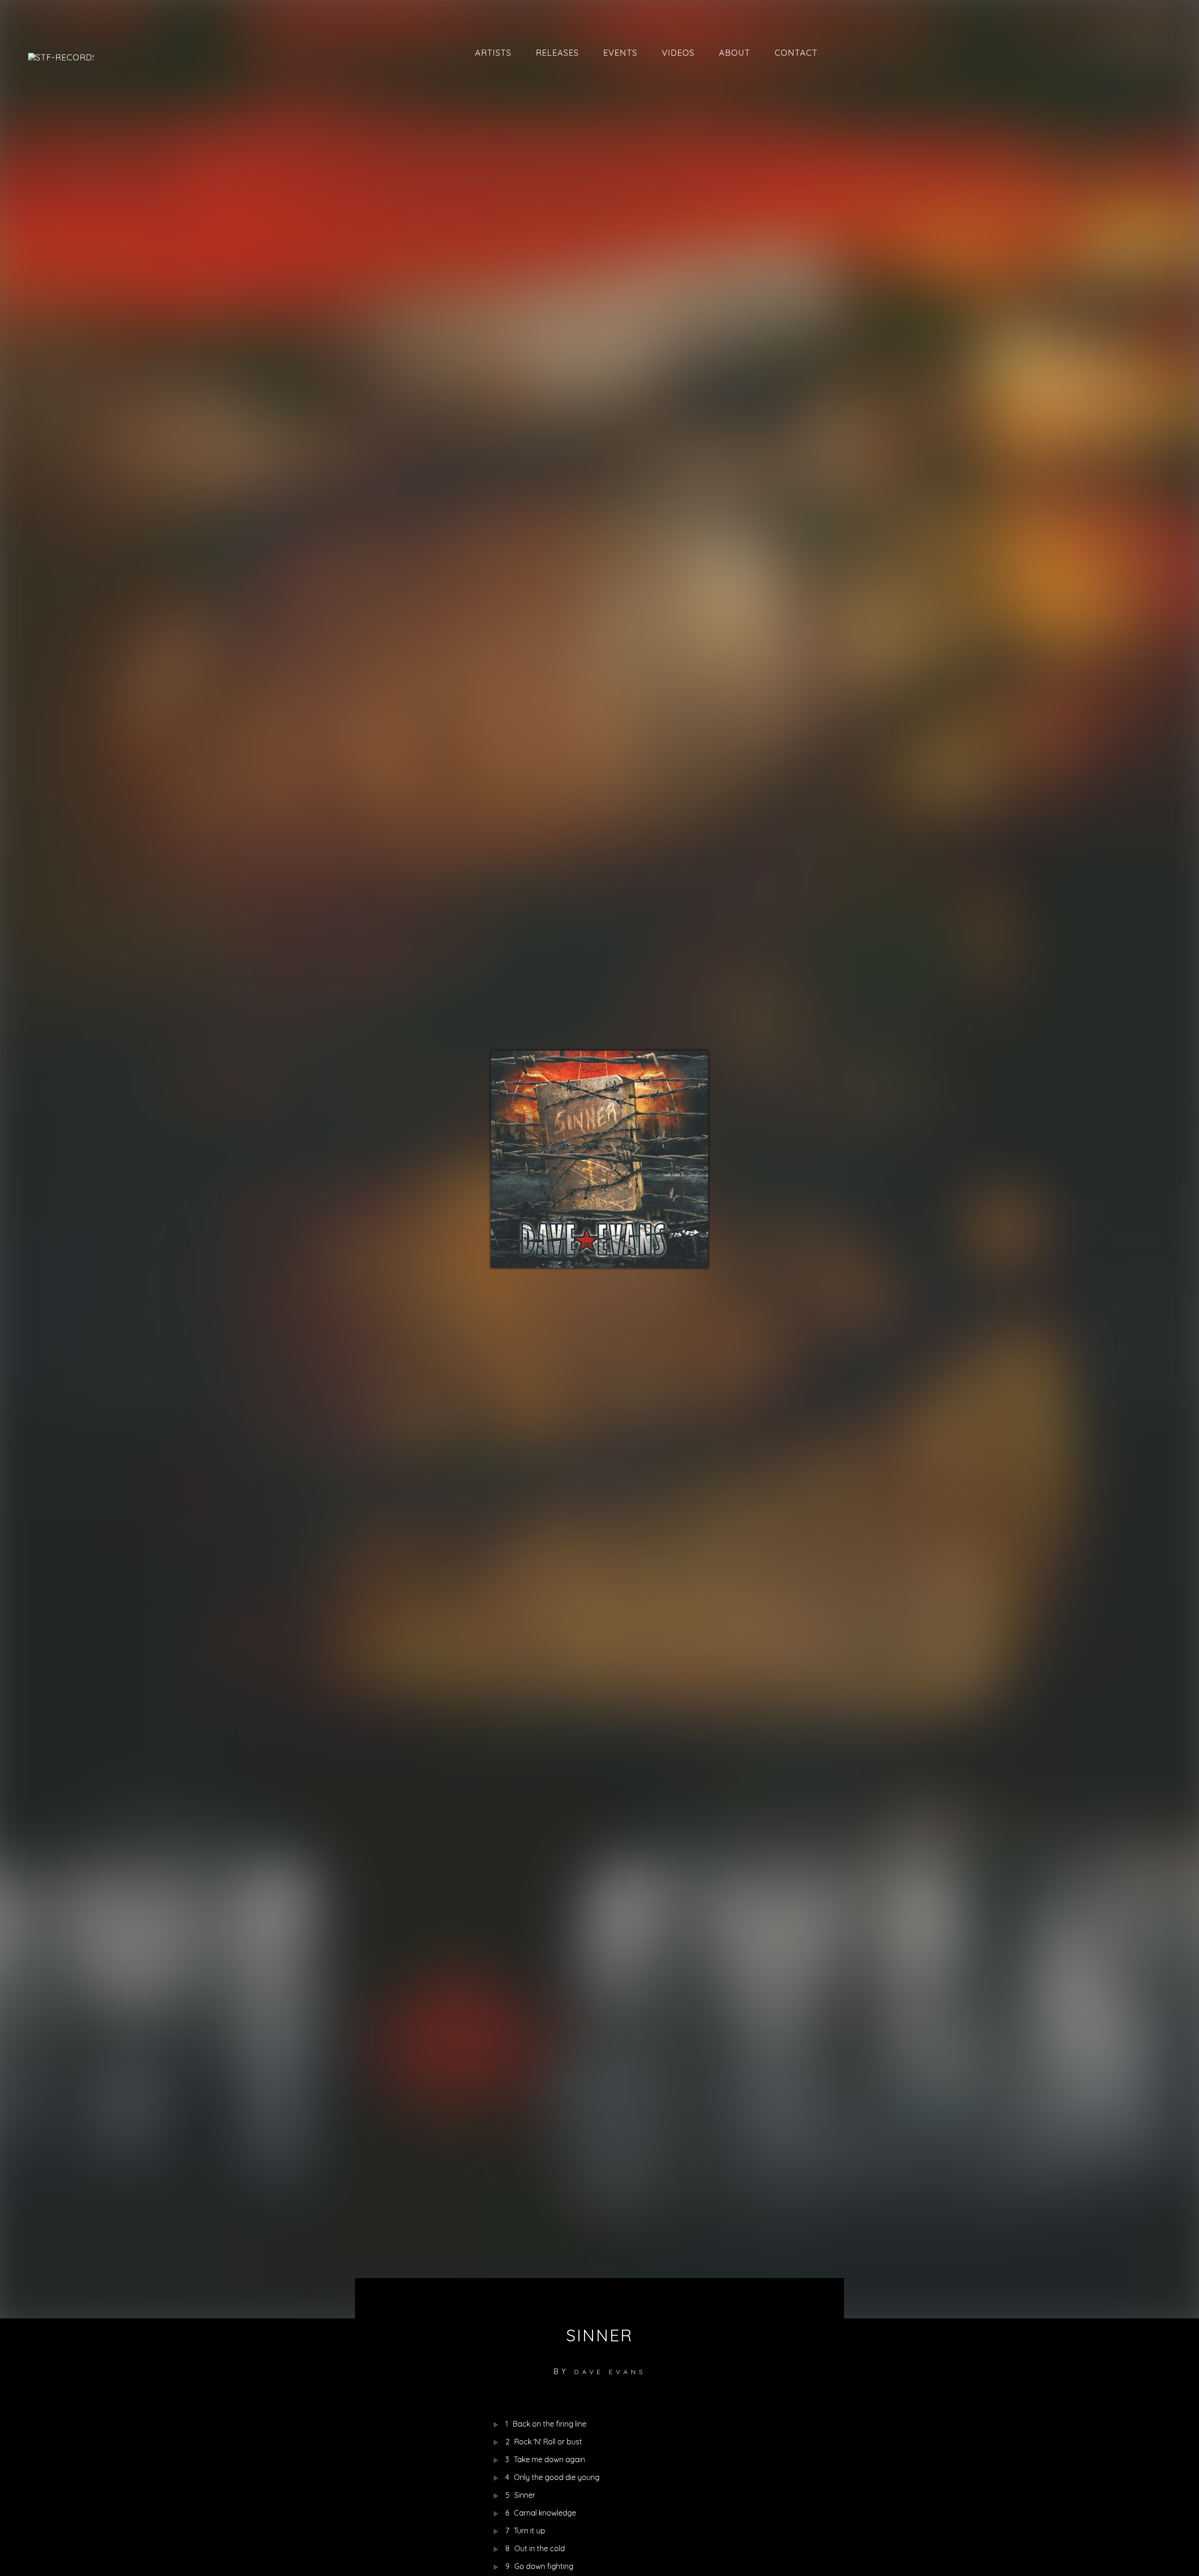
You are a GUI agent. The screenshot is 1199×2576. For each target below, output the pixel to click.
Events (620, 53)
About (735, 53)
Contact (796, 53)
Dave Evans (610, 2372)
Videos (678, 53)
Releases (557, 53)
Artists (493, 53)
